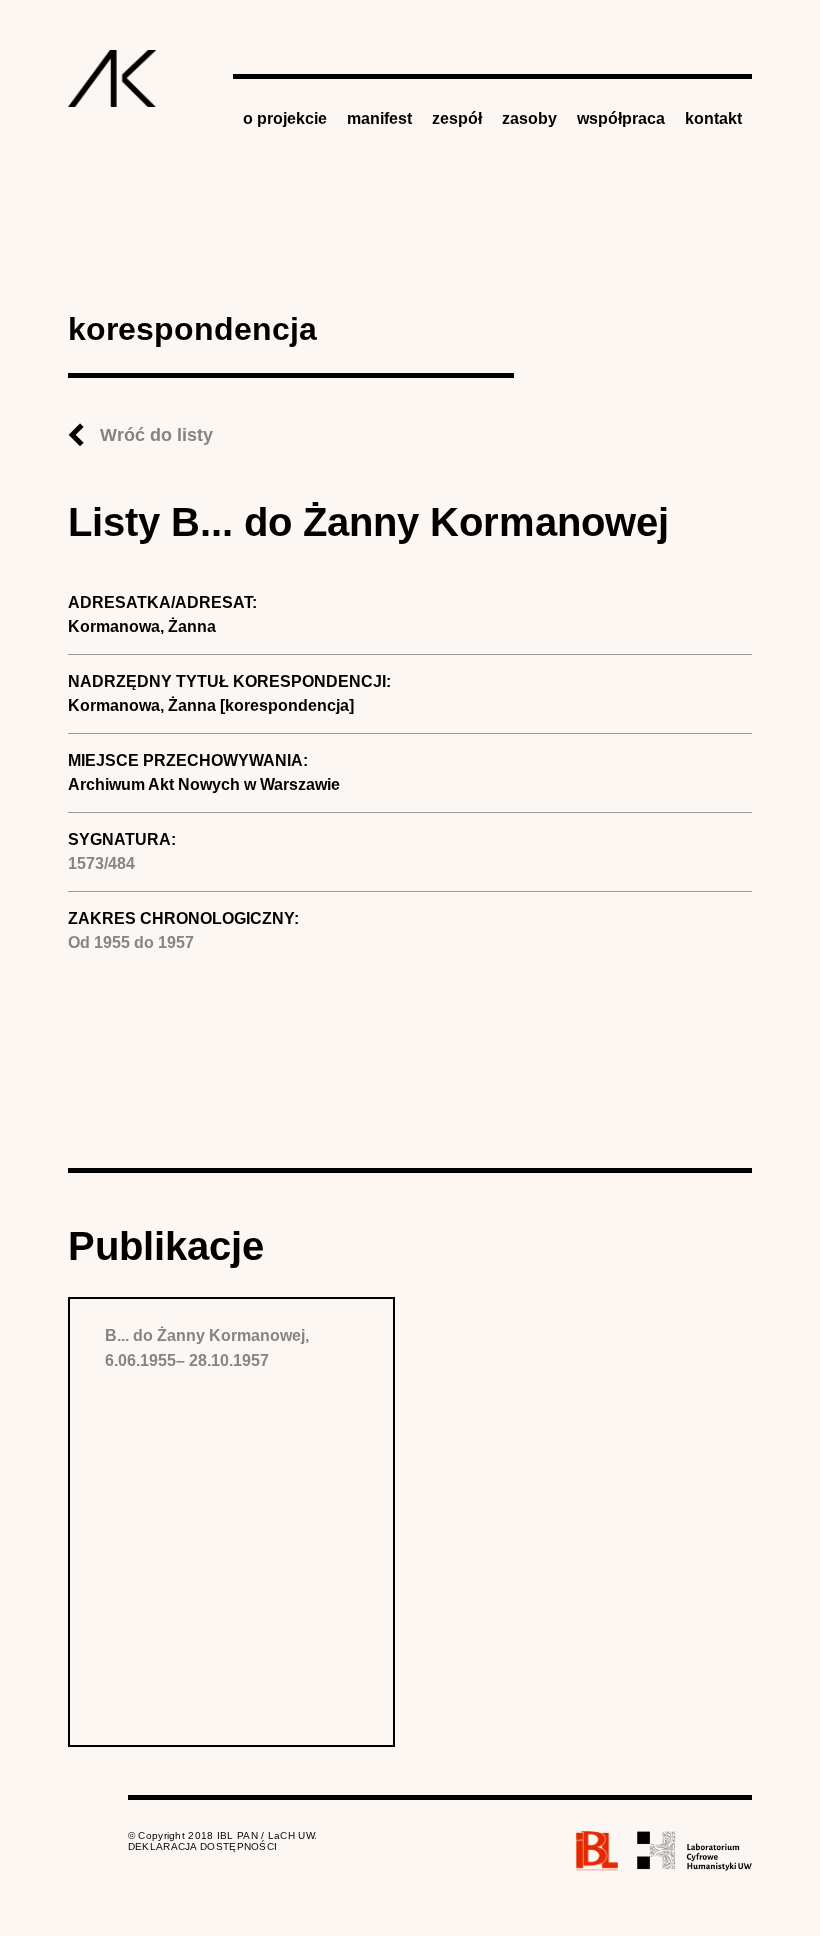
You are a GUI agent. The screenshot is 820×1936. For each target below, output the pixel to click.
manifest (379, 118)
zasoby (529, 118)
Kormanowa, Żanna (142, 626)
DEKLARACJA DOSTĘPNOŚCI (203, 1846)
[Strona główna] (112, 78)
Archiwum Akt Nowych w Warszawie (204, 784)
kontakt (713, 118)
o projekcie (285, 118)
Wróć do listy (156, 435)
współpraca (621, 118)
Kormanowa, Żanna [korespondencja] (211, 705)
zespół (457, 118)
